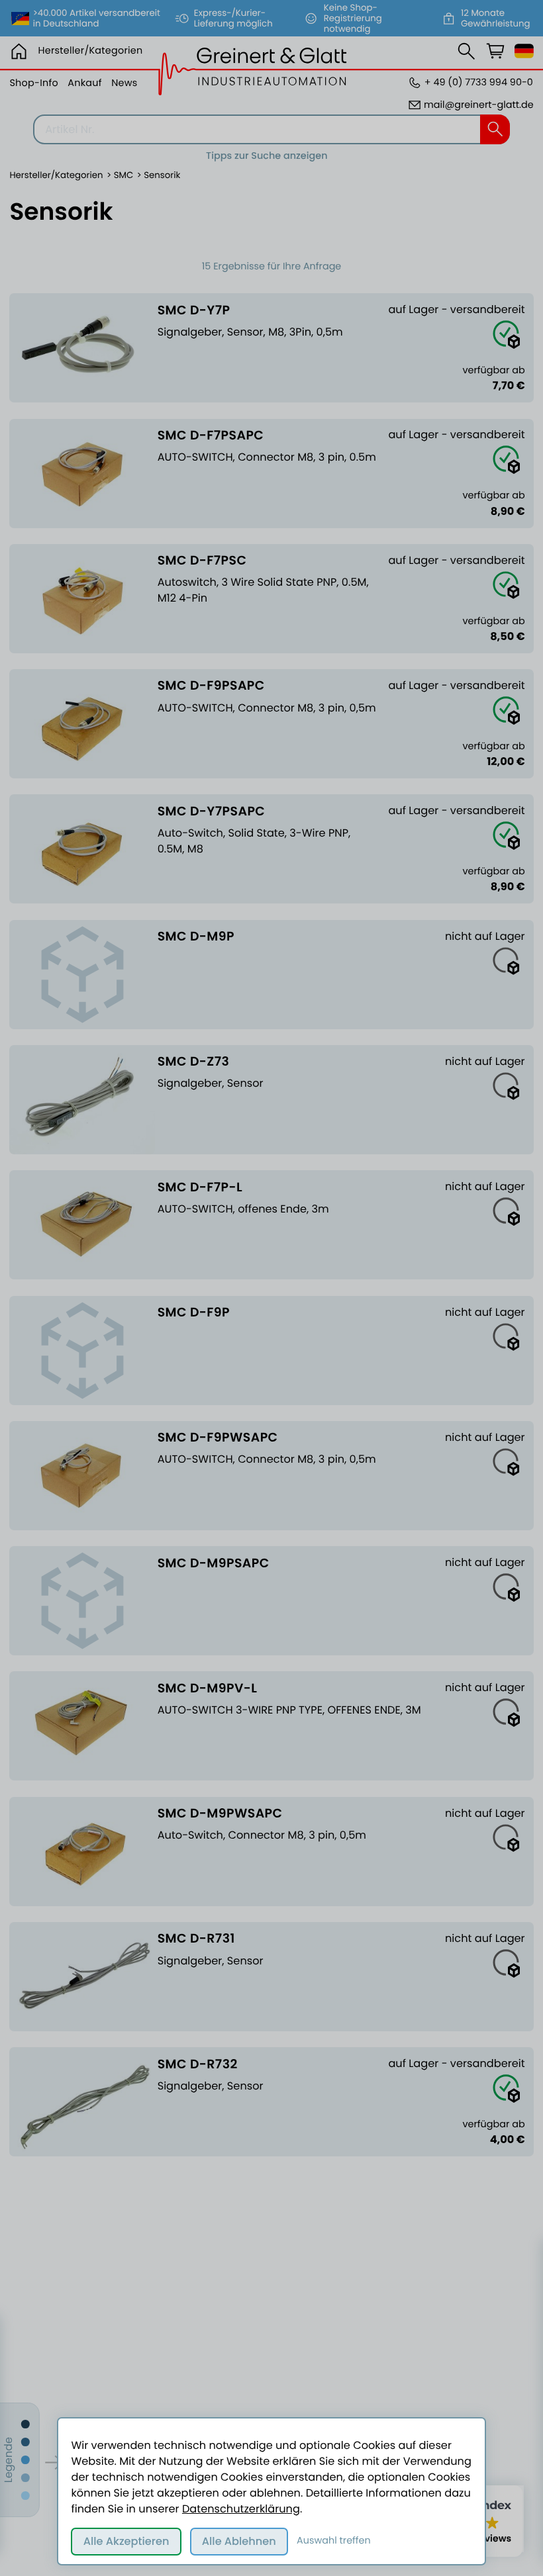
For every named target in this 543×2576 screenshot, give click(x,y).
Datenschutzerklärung (241, 2509)
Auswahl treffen (334, 2541)
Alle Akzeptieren (126, 2541)
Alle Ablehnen (239, 2541)
